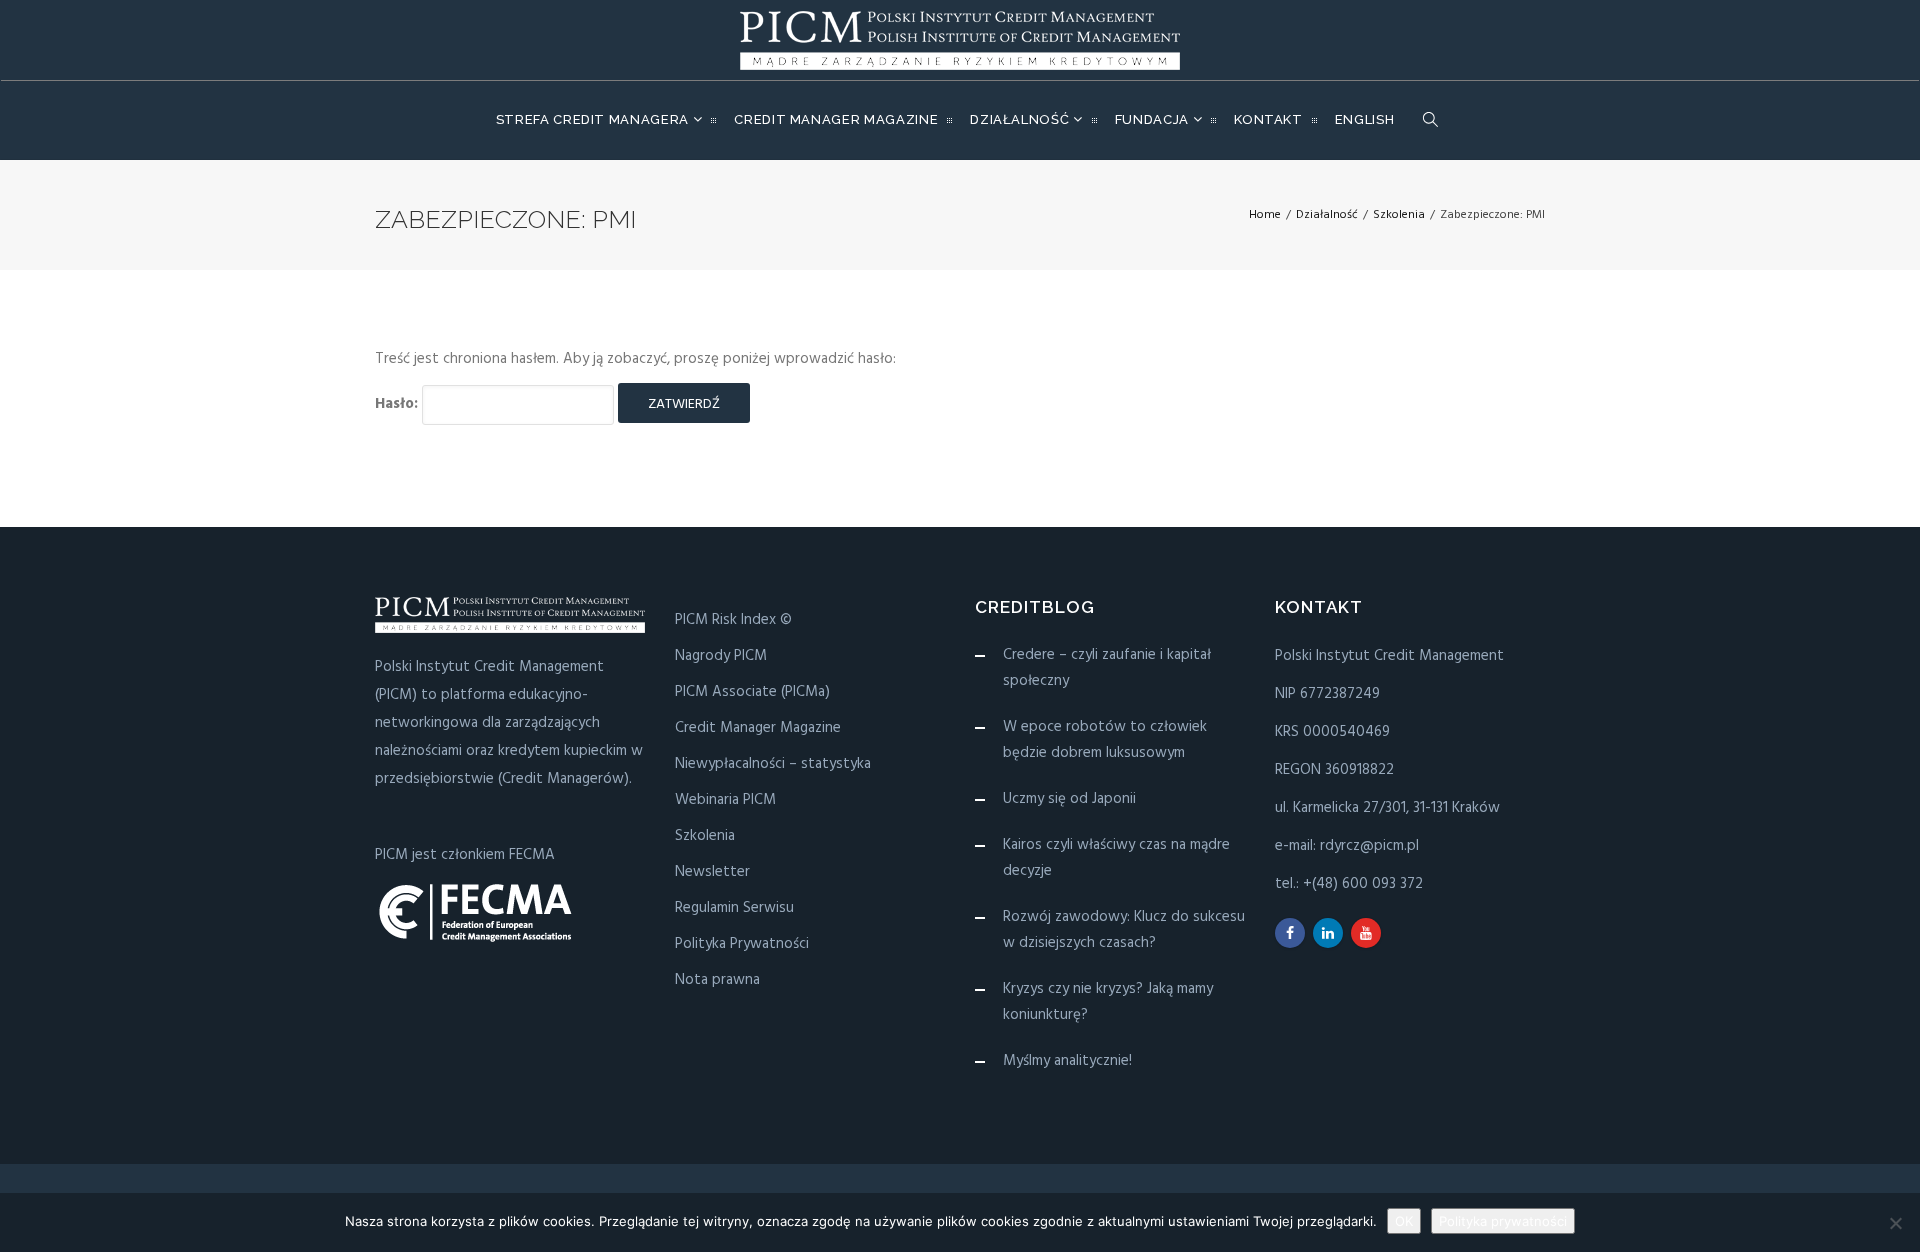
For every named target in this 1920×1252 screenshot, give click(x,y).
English (1365, 119)
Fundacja (1154, 119)
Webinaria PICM (725, 800)
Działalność (1021, 119)
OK (1404, 1221)
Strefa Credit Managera (594, 119)
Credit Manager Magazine (836, 119)
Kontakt (1268, 119)
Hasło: (398, 404)
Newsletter (712, 872)
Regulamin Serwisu (734, 908)
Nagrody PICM (721, 656)
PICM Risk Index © (733, 620)
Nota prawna (717, 980)
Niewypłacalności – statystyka (773, 764)
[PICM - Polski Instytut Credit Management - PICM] (960, 40)
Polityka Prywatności (742, 944)
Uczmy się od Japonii (1069, 799)
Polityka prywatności (1503, 1221)
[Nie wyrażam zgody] (1895, 1223)
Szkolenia (705, 836)
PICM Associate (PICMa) (752, 692)
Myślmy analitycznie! (1067, 1061)
